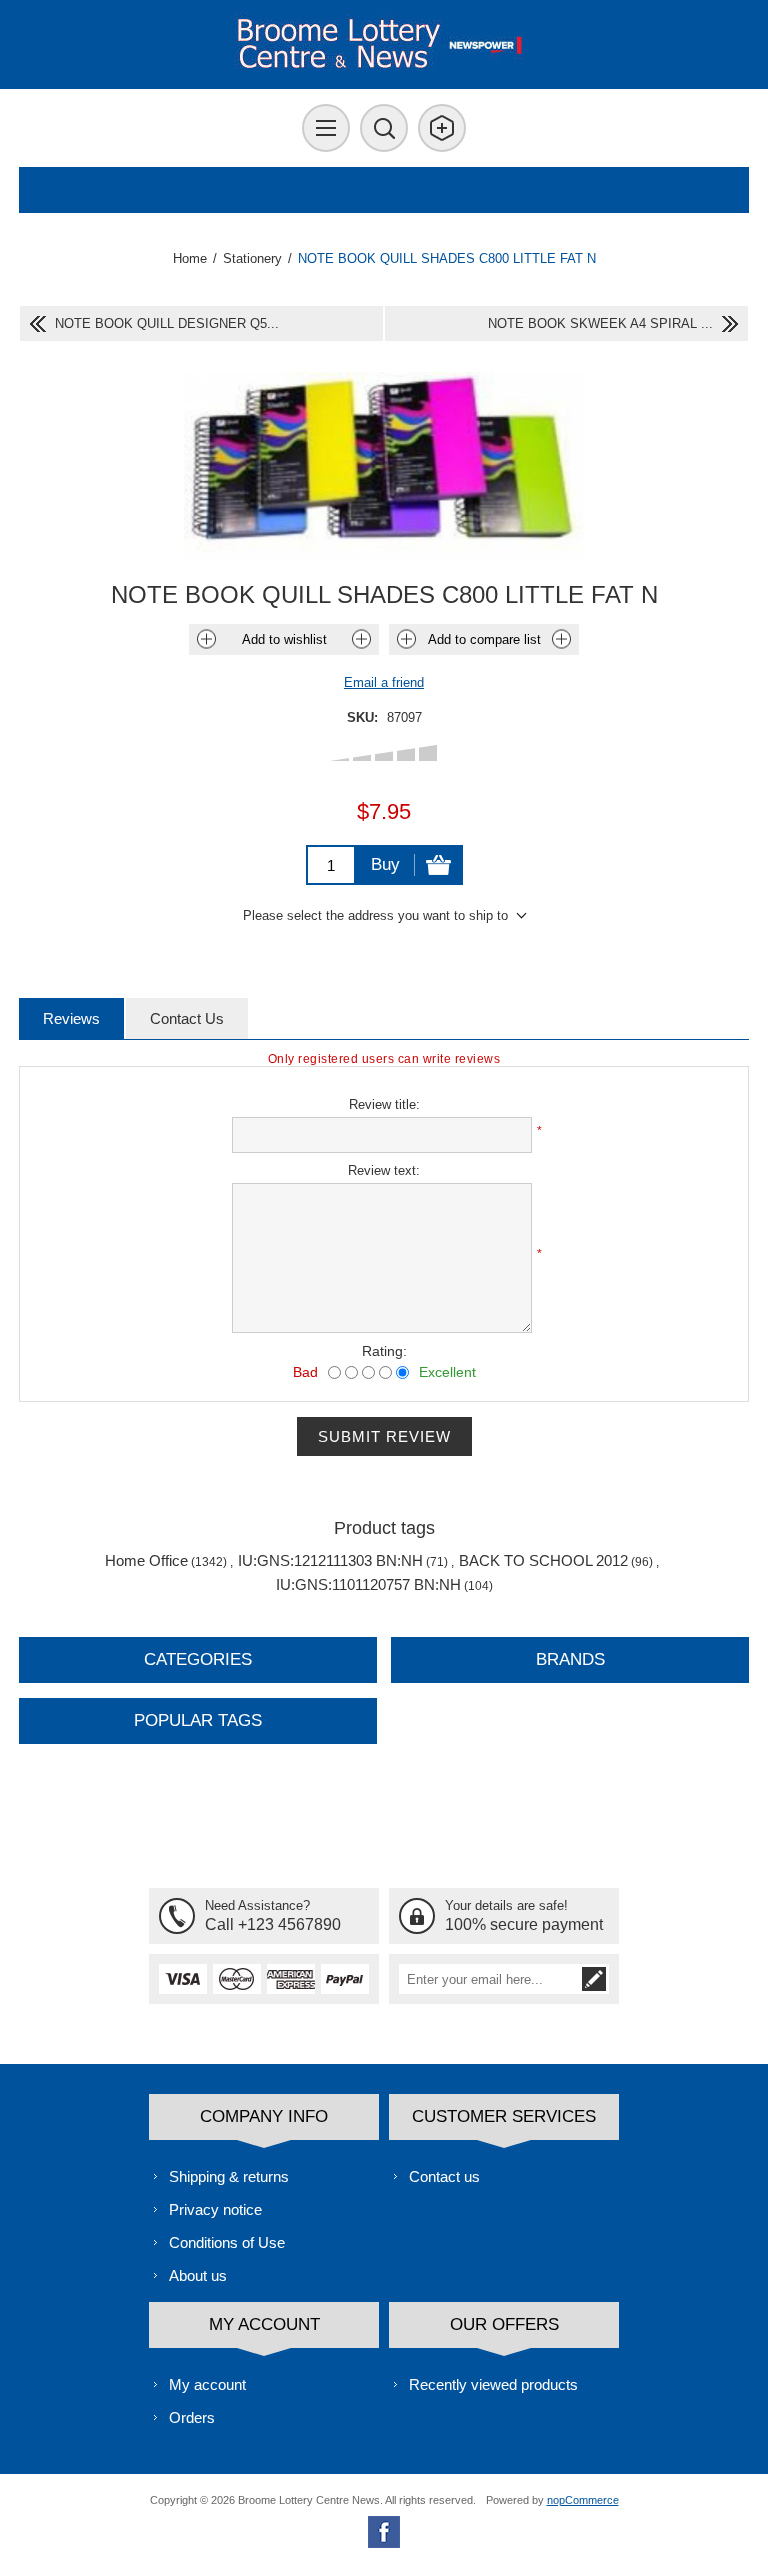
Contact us (444, 2176)
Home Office (146, 1560)
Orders (192, 2417)
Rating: (384, 1351)
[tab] (71, 1018)
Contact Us (187, 1018)
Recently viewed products (493, 2384)
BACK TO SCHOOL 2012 (543, 1560)
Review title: (384, 1104)
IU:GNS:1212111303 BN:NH (330, 1560)
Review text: (384, 1170)
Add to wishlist (284, 639)
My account (207, 2384)
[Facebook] (384, 2532)
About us (198, 2275)
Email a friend (384, 682)
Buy (385, 864)
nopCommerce (583, 2500)
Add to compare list (484, 639)
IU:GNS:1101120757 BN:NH (368, 1584)
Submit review (384, 1436)
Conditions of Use (227, 2242)
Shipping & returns (229, 2176)
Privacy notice (215, 2209)
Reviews (71, 1018)
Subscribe (594, 1979)
